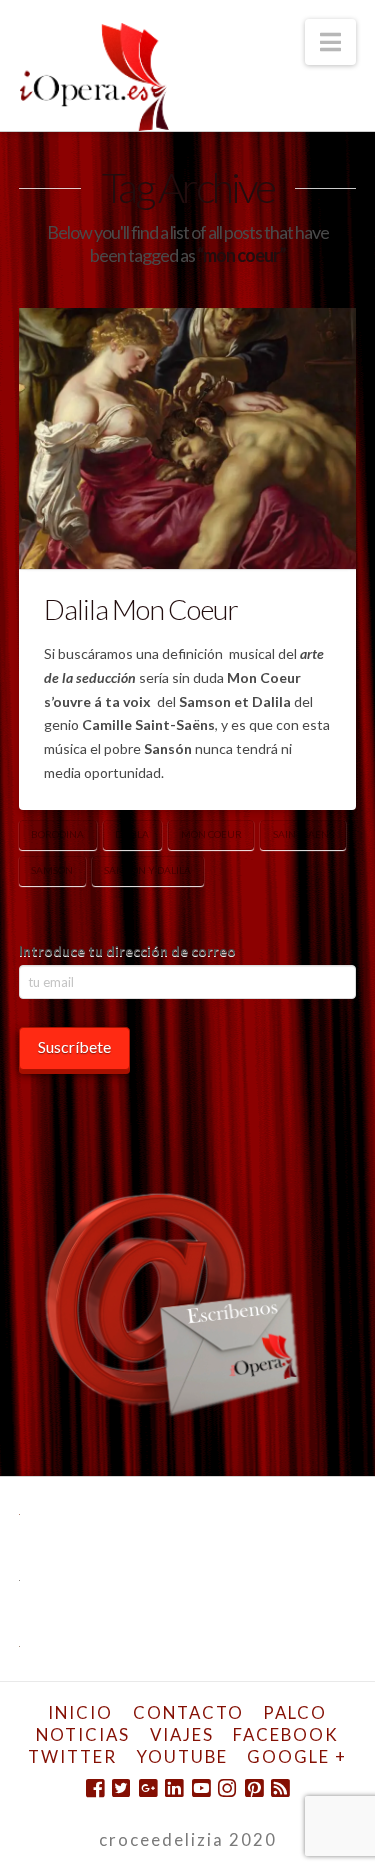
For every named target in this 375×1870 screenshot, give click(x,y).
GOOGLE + (297, 1756)
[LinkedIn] (174, 1788)
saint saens (303, 834)
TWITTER (72, 1756)
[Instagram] (227, 1788)
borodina (57, 834)
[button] (330, 42)
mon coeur (211, 834)
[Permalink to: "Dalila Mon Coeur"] (188, 438)
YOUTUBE (182, 1756)
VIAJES (182, 1734)
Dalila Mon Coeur (141, 609)
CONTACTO (188, 1712)
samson (52, 870)
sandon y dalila (147, 870)
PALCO (295, 1712)
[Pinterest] (254, 1788)
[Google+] (148, 1788)
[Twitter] (121, 1788)
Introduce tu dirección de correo (127, 950)
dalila (132, 834)
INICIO (80, 1712)
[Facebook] (95, 1788)
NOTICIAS (83, 1734)
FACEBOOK (286, 1734)
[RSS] (280, 1788)
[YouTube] (201, 1788)
